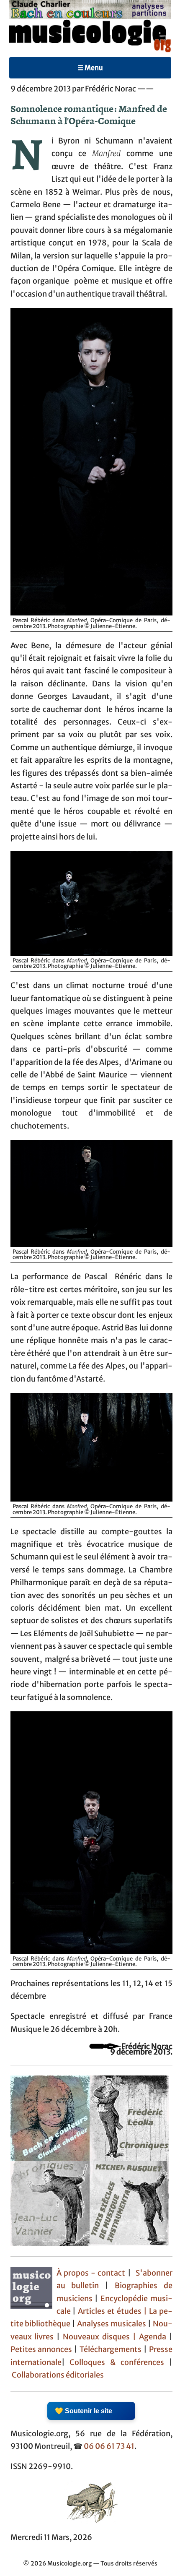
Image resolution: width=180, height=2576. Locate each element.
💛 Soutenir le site (84, 2411)
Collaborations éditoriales (57, 2375)
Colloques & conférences (114, 2362)
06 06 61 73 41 (109, 2446)
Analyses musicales (112, 2324)
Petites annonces (42, 2349)
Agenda (154, 2337)
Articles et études (110, 2311)
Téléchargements (111, 2349)
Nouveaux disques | (101, 2337)
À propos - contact (91, 2273)
